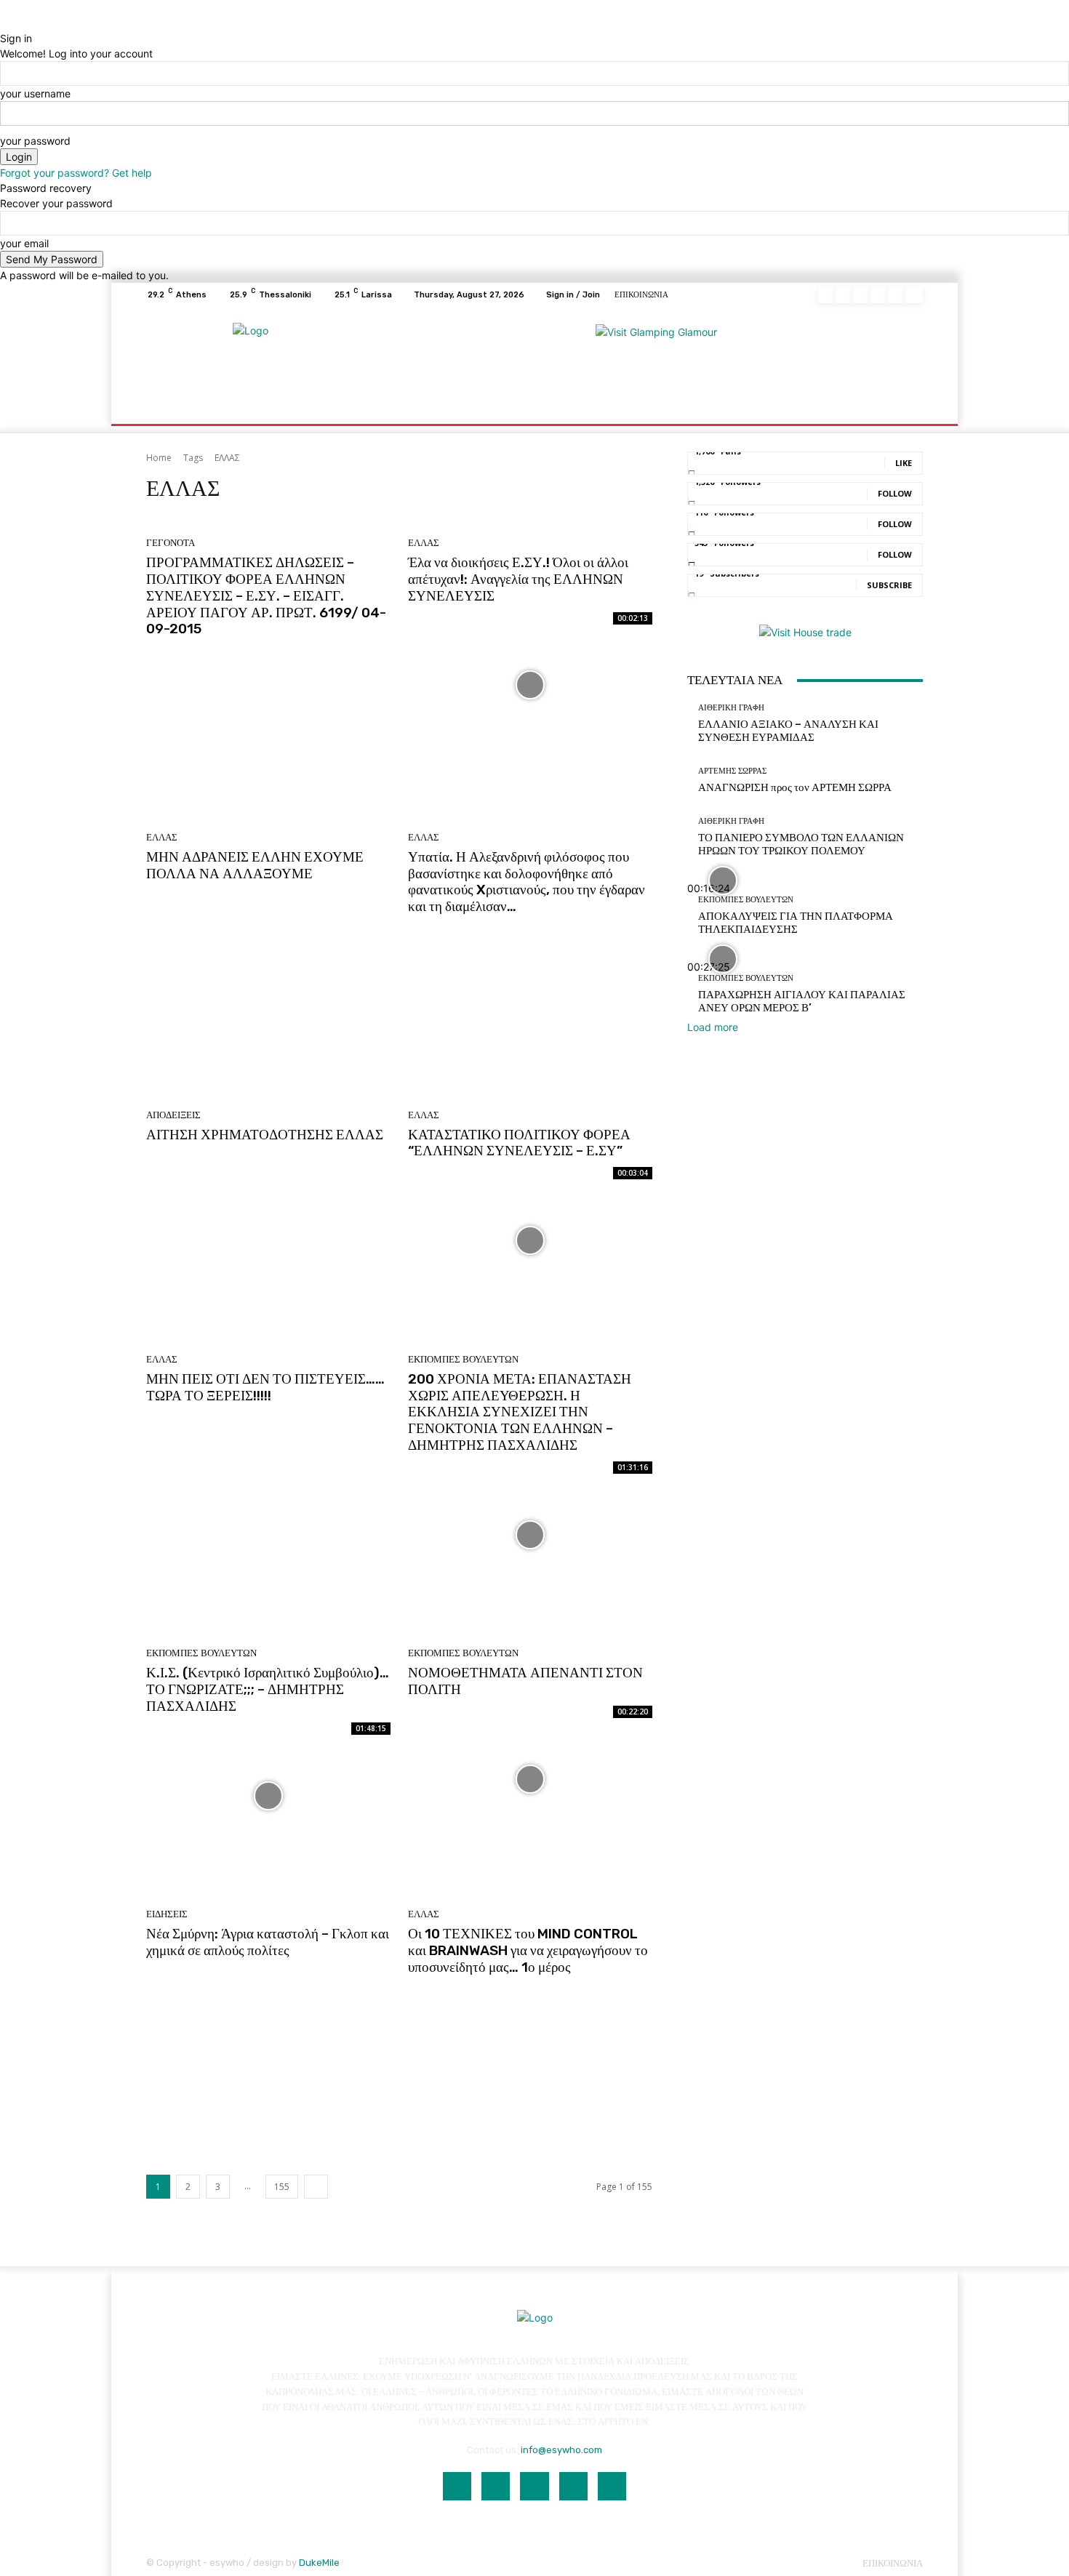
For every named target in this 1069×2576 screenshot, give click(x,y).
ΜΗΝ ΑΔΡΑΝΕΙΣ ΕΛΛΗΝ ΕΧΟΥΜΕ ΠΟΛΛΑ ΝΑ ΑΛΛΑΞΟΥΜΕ (255, 865)
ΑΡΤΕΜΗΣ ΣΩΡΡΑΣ (732, 771)
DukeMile (319, 2563)
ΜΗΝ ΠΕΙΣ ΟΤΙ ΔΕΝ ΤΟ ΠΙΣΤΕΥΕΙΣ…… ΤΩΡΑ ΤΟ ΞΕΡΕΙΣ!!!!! (265, 1387)
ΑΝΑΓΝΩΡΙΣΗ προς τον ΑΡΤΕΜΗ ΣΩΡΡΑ (795, 787)
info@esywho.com (561, 2450)
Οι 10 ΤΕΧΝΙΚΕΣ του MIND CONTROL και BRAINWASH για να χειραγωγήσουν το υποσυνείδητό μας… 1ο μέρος (528, 1950)
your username (35, 93)
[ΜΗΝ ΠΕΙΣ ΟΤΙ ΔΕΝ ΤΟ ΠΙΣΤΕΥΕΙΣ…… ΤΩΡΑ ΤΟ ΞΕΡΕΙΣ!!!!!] (268, 1485)
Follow (895, 493)
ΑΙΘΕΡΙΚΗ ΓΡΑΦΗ (731, 708)
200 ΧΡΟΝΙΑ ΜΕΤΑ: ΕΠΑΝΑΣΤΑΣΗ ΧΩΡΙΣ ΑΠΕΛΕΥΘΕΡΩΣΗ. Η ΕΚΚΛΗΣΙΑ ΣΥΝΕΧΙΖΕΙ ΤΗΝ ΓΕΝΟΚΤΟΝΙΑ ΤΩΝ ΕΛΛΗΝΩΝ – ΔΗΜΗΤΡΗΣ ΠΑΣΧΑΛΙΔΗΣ (520, 1412)
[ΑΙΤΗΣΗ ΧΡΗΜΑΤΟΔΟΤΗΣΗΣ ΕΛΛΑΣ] (268, 1224)
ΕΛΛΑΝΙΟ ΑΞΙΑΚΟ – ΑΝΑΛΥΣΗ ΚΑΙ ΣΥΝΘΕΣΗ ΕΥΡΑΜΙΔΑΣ (788, 731)
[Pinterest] (879, 294)
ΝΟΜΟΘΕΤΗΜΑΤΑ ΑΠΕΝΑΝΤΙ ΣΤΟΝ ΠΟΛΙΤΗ (525, 1681)
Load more (713, 1027)
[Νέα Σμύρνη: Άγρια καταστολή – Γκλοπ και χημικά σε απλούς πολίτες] (268, 2040)
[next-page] (316, 2187)
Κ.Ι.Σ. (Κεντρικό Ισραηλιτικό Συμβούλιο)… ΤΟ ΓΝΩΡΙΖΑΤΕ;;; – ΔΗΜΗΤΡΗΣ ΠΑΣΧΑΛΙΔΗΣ (268, 1689)
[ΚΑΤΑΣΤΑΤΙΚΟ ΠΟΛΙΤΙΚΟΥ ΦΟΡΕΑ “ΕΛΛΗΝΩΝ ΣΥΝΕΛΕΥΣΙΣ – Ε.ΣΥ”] (530, 1240)
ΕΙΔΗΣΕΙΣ (167, 1914)
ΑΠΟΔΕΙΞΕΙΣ (173, 1115)
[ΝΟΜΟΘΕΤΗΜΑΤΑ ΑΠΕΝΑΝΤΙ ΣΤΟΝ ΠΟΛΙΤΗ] (530, 1779)
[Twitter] (897, 294)
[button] (906, 389)
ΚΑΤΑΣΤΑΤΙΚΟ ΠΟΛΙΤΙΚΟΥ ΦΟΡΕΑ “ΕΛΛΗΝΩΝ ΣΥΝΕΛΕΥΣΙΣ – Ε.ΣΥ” (519, 1143)
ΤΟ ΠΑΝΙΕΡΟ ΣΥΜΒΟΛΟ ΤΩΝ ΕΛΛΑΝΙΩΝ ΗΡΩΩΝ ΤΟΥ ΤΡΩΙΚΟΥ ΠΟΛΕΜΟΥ (801, 844)
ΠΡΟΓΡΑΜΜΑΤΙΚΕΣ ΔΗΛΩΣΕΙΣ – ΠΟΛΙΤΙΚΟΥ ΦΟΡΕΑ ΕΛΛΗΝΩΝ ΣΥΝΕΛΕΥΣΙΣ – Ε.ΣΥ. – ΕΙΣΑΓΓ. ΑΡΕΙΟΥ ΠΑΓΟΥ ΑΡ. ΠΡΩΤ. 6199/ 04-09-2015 (266, 595)
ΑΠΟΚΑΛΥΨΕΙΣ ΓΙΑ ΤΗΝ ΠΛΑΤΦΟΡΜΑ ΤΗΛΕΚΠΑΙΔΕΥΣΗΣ (796, 923)
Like (904, 463)
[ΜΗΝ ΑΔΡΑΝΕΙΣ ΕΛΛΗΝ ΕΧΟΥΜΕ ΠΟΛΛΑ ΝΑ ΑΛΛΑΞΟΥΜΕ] (268, 963)
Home (159, 458)
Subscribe (889, 585)
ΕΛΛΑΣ (424, 543)
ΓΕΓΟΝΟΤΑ (171, 543)
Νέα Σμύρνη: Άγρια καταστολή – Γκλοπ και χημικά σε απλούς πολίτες (268, 1942)
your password (35, 141)
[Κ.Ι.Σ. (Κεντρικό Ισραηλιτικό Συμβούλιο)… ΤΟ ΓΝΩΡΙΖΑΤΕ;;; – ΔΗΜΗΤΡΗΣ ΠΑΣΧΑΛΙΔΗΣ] (268, 1796)
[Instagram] (844, 294)
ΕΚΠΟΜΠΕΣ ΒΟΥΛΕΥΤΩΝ (463, 1359)
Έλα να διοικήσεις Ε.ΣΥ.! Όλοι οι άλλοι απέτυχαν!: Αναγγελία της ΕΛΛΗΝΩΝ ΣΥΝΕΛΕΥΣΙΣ (518, 579)
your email (24, 243)
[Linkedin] (862, 294)
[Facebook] (827, 294)
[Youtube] (914, 294)
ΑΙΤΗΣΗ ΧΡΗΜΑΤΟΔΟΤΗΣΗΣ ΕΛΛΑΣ (265, 1135)
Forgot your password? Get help (76, 173)
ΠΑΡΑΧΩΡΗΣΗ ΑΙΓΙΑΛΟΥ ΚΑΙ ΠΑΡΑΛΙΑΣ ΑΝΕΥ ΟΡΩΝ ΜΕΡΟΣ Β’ (802, 1001)
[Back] (4, 23)
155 (282, 2187)
